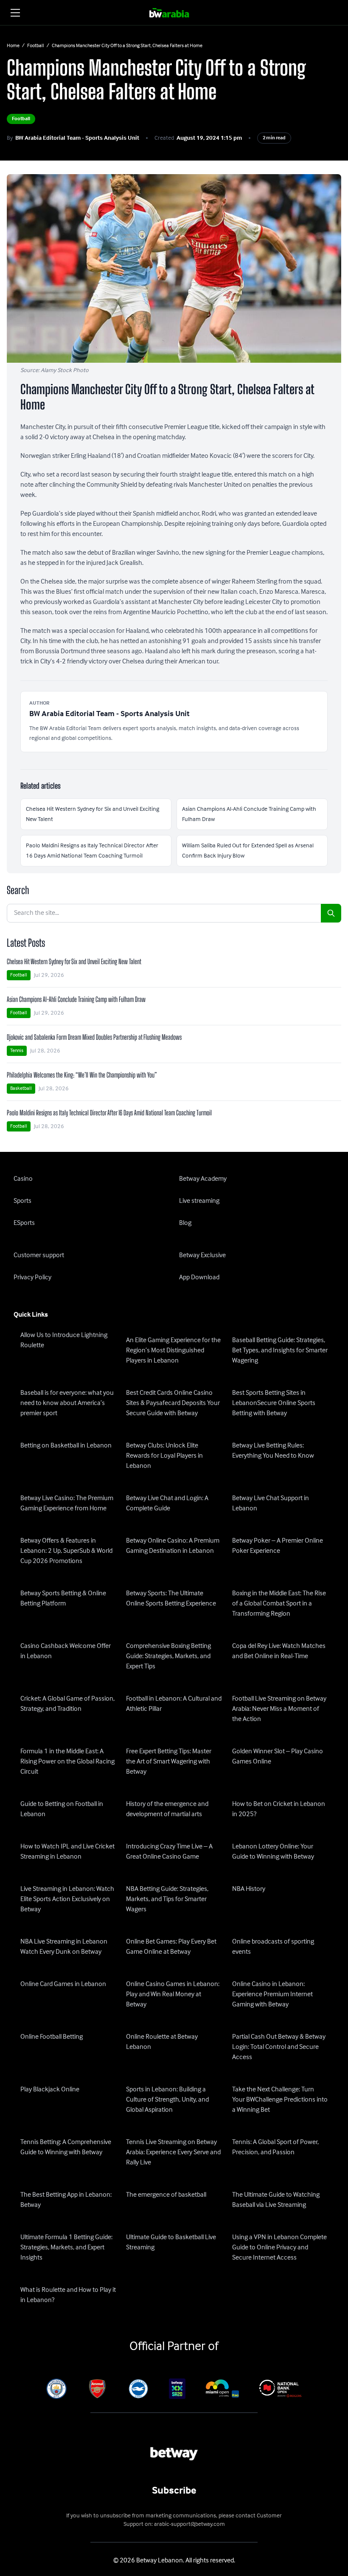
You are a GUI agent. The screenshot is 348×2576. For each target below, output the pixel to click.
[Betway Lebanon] (174, 13)
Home (13, 46)
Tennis (17, 1051)
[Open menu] (15, 13)
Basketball (21, 1088)
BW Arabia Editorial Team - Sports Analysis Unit (77, 138)
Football (36, 46)
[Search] (331, 913)
